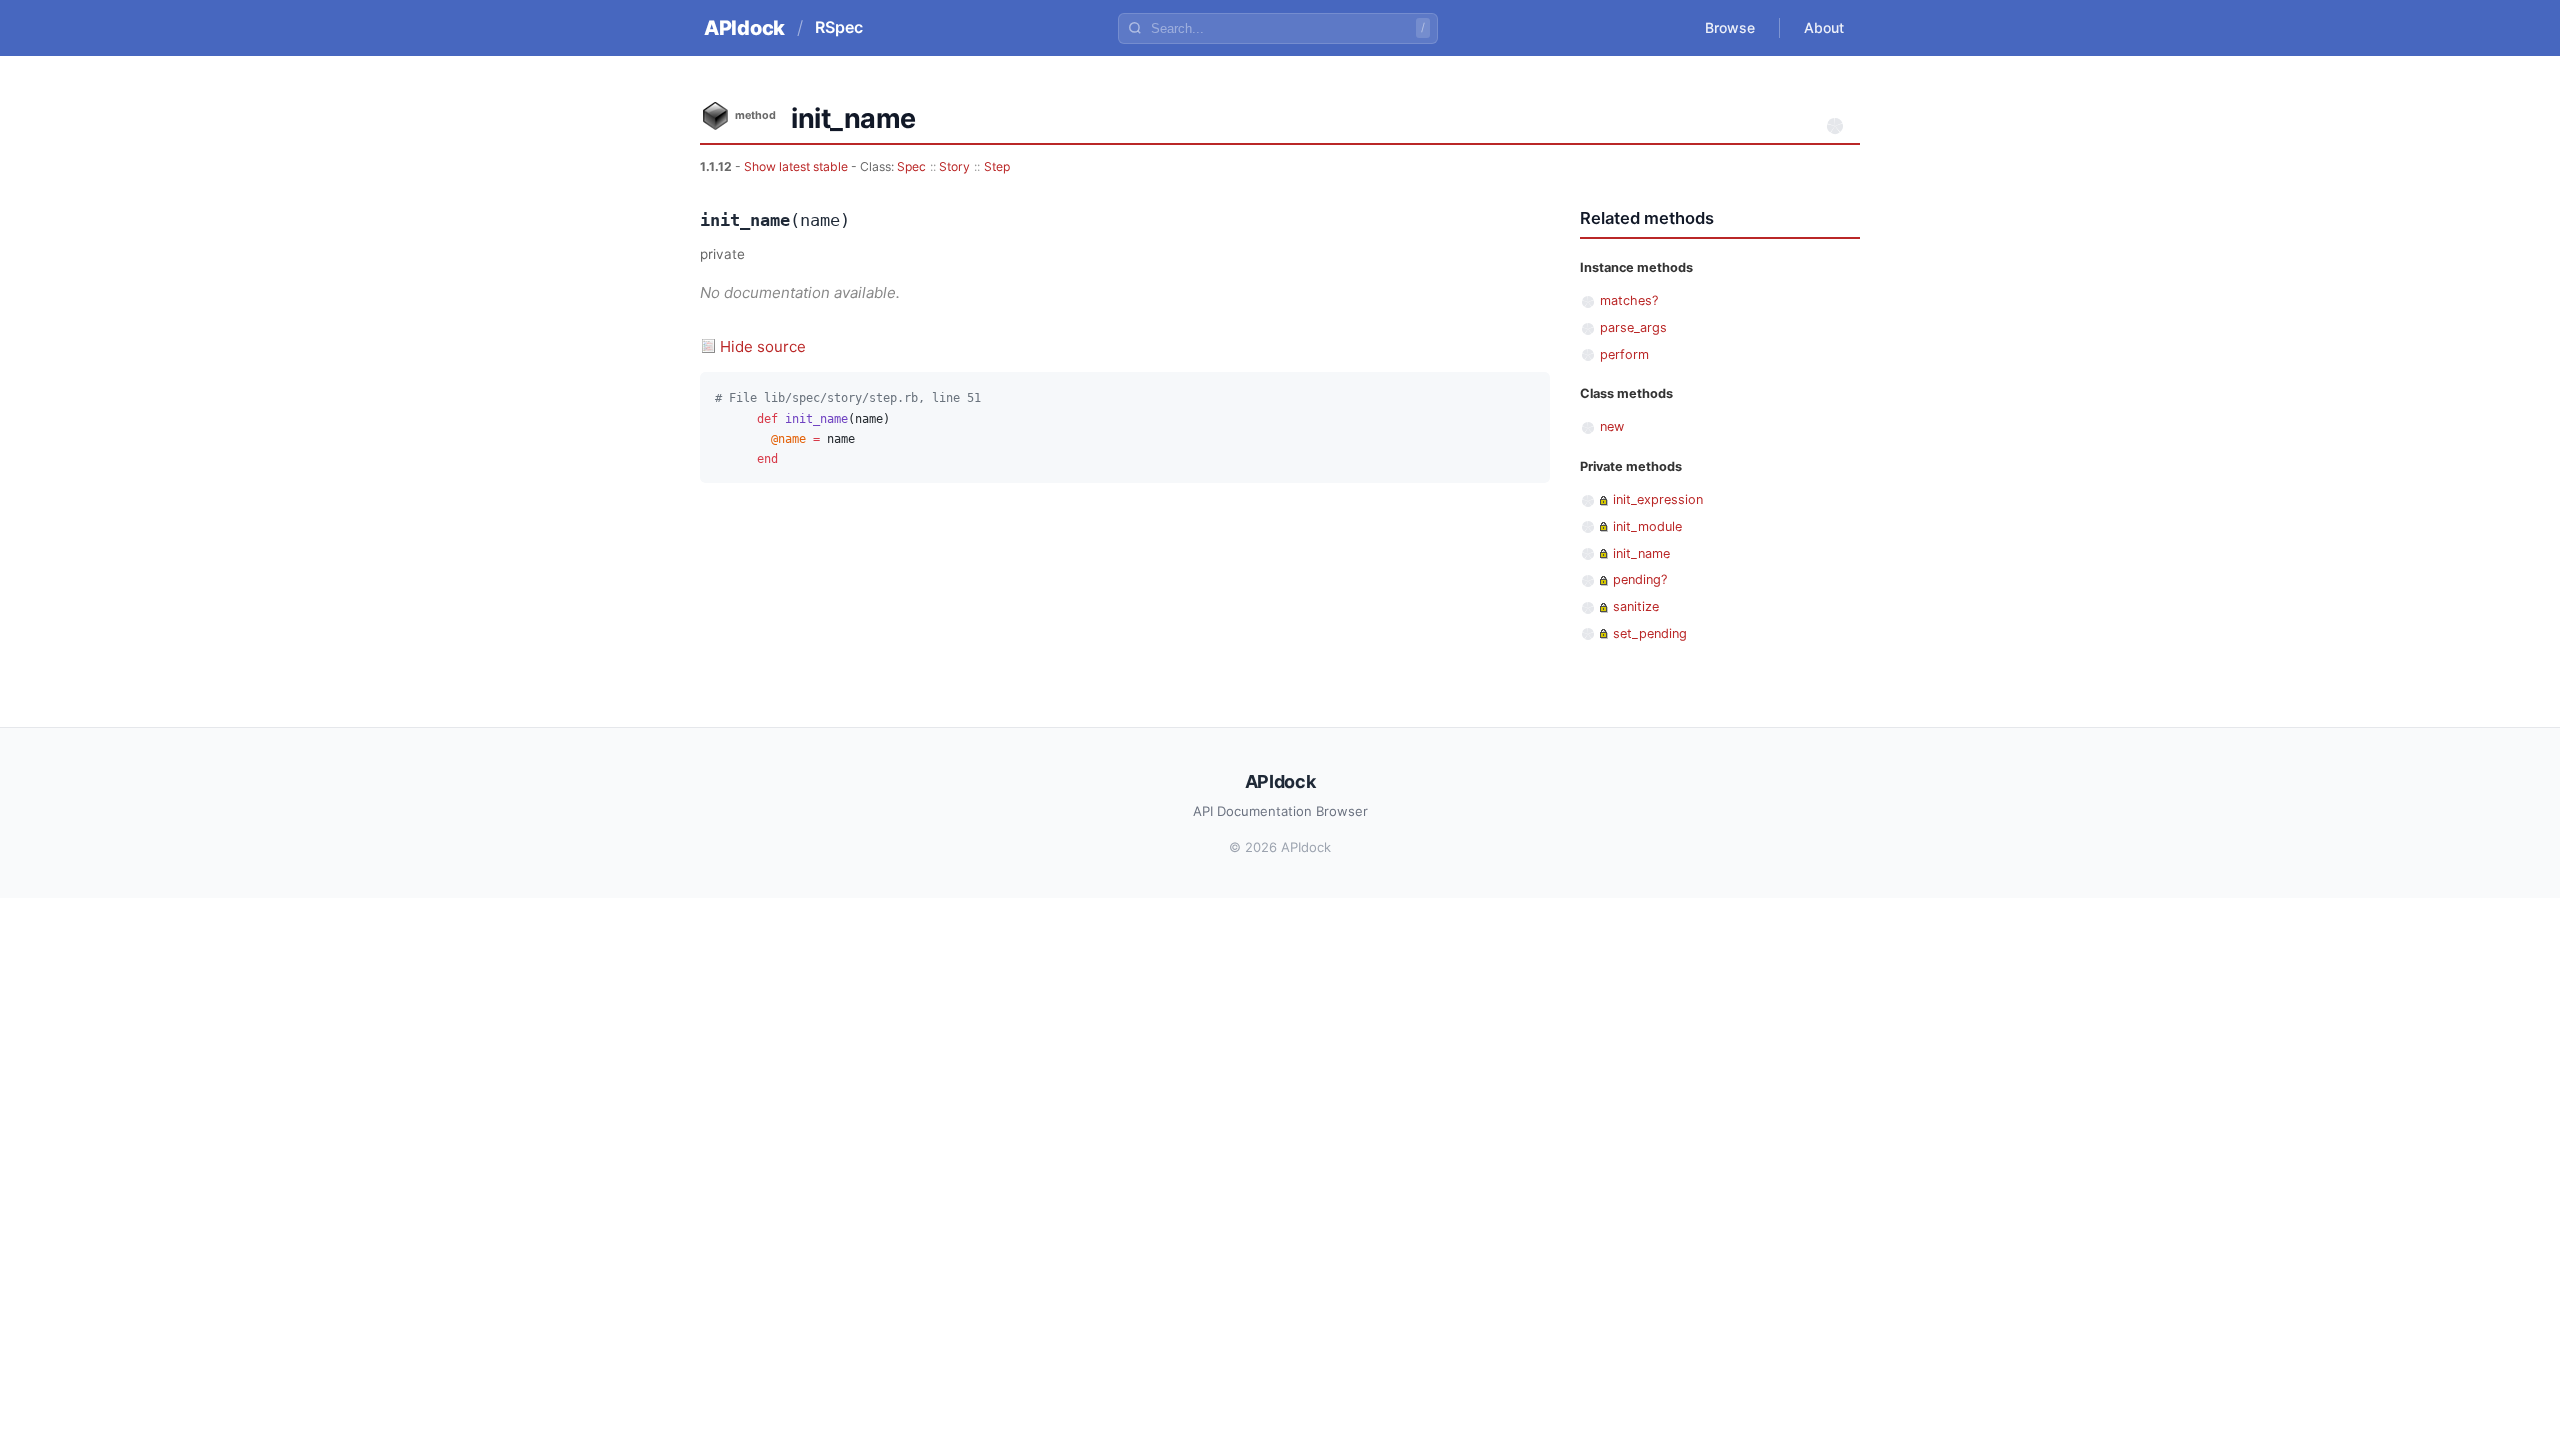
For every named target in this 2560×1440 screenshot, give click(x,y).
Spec (911, 166)
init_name (1641, 553)
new (1612, 426)
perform (1624, 354)
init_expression (1658, 499)
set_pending (1650, 633)
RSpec (839, 27)
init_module (1647, 526)
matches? (1629, 300)
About (1824, 27)
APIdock (744, 28)
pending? (1640, 579)
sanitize (1636, 606)
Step (997, 166)
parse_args (1633, 327)
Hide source (763, 346)
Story (954, 166)
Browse (1730, 27)
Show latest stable (797, 166)
